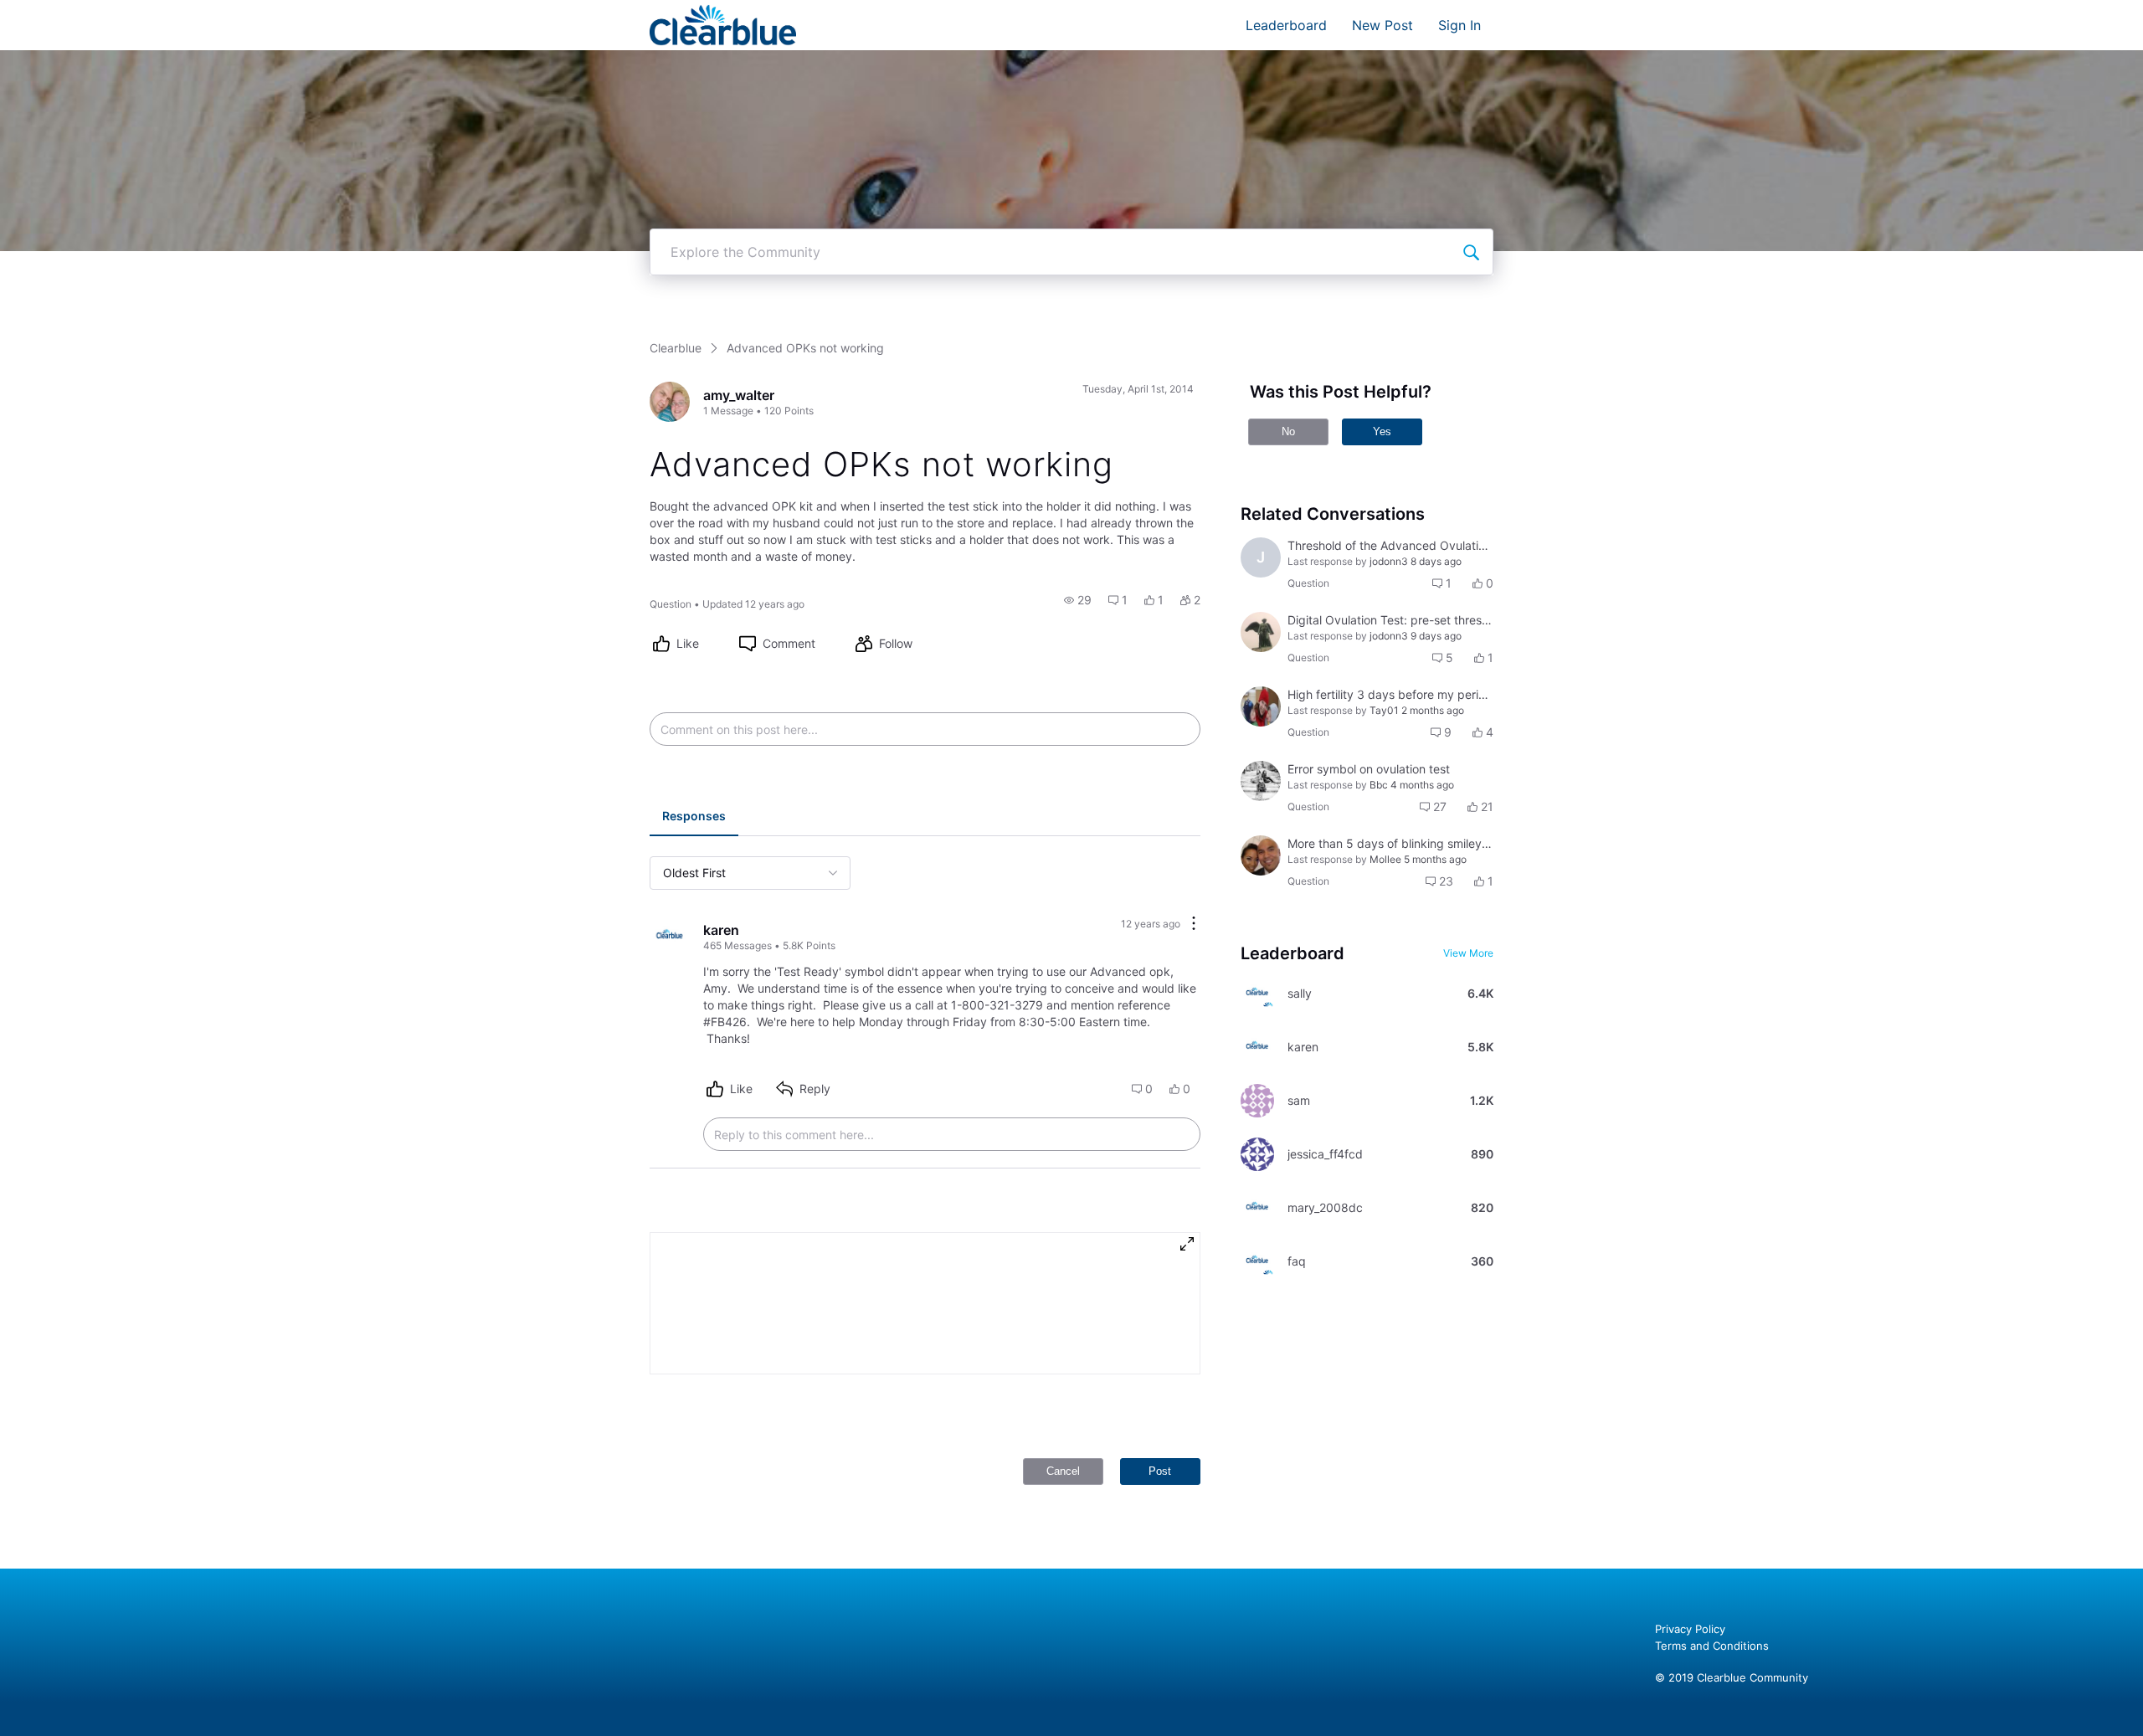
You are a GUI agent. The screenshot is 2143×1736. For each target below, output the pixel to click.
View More (1468, 953)
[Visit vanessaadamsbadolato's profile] (1261, 706)
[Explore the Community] (1471, 252)
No (1288, 431)
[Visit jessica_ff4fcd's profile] (1257, 1154)
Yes (1382, 431)
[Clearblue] (723, 25)
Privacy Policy (1690, 1629)
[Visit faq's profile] (1257, 1261)
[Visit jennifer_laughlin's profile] (1261, 781)
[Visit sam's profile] (1257, 1101)
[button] (1078, 600)
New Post (1382, 25)
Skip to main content (69, 12)
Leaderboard (1286, 25)
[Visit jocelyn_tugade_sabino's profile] (1261, 855)
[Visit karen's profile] (670, 937)
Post (1160, 1471)
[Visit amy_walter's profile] (670, 402)
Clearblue (676, 348)
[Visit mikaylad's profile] (1261, 632)
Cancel (1063, 1471)
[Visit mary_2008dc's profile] (1257, 1208)
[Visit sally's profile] (1257, 994)
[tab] (694, 818)
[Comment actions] (1194, 924)
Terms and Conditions (1712, 1646)
